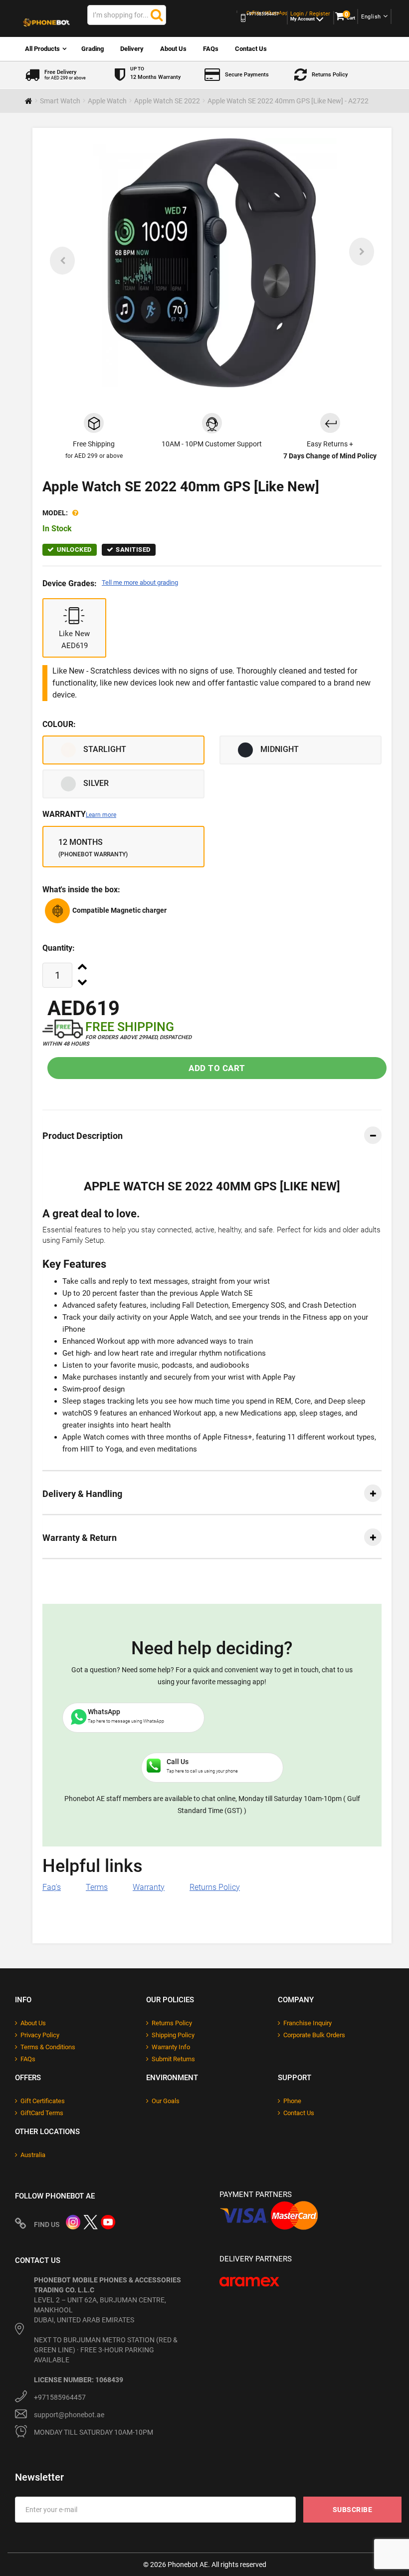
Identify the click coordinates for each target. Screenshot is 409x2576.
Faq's (52, 1887)
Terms (97, 1887)
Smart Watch (60, 101)
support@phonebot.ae (69, 2415)
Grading (93, 49)
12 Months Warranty (155, 73)
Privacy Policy (40, 2035)
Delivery (132, 49)
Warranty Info (171, 2047)
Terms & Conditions (48, 2047)
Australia (33, 2155)
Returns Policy (330, 75)
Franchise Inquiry (307, 2023)
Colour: (59, 724)
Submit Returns (173, 2059)
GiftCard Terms (42, 2113)
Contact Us (251, 49)
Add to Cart (217, 1068)
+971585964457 (60, 2397)
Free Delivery (65, 75)
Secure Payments (247, 75)
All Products (42, 49)
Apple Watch (107, 101)
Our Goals (166, 2101)
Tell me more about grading (140, 582)
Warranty (79, 814)
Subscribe (353, 2510)
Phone (292, 2101)
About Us (173, 49)
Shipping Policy (173, 2035)
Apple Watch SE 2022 (167, 101)
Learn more (101, 815)
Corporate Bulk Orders (314, 2035)
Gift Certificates (43, 2101)
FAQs (211, 49)
